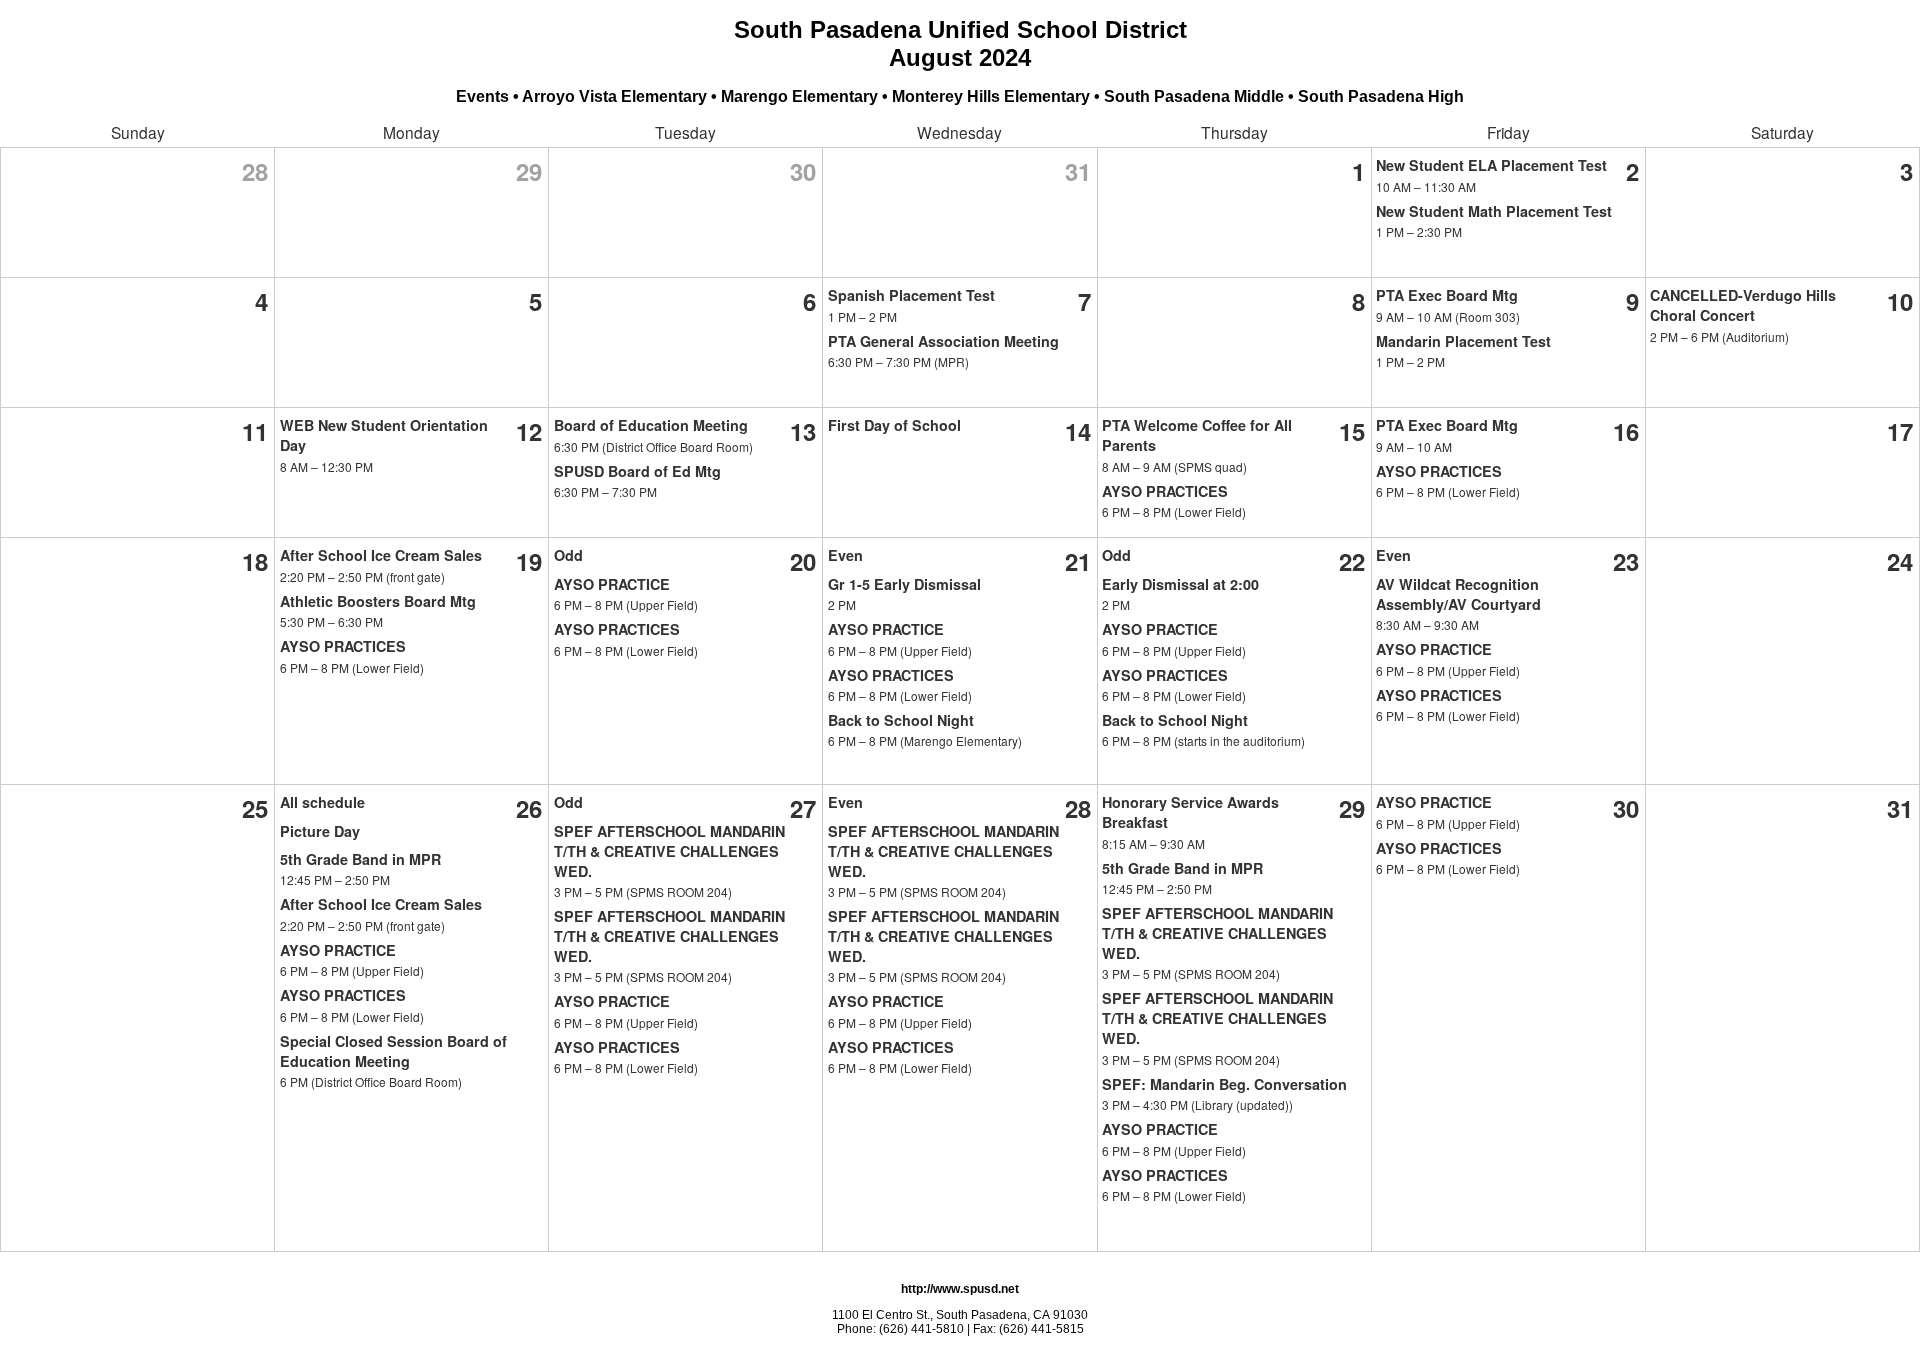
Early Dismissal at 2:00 (1180, 584)
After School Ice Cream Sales (381, 555)
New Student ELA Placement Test (1491, 165)
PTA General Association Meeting (943, 341)
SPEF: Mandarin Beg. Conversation (1224, 1084)
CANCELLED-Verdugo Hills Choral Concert (1743, 305)
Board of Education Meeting (651, 425)
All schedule (322, 802)
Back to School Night (901, 720)
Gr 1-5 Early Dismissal (904, 584)
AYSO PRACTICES (1165, 491)
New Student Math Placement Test (1494, 211)
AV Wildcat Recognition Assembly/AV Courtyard (1458, 594)
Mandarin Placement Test (1463, 341)
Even (845, 555)
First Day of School (894, 425)
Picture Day (320, 831)
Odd (568, 555)
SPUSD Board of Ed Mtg (637, 471)
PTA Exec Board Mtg (1447, 295)
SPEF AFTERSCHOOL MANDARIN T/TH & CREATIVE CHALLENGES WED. (669, 851)
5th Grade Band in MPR (360, 859)
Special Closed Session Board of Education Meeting (393, 1051)
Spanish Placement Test (911, 295)
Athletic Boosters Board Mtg (378, 601)
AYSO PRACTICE (612, 584)
